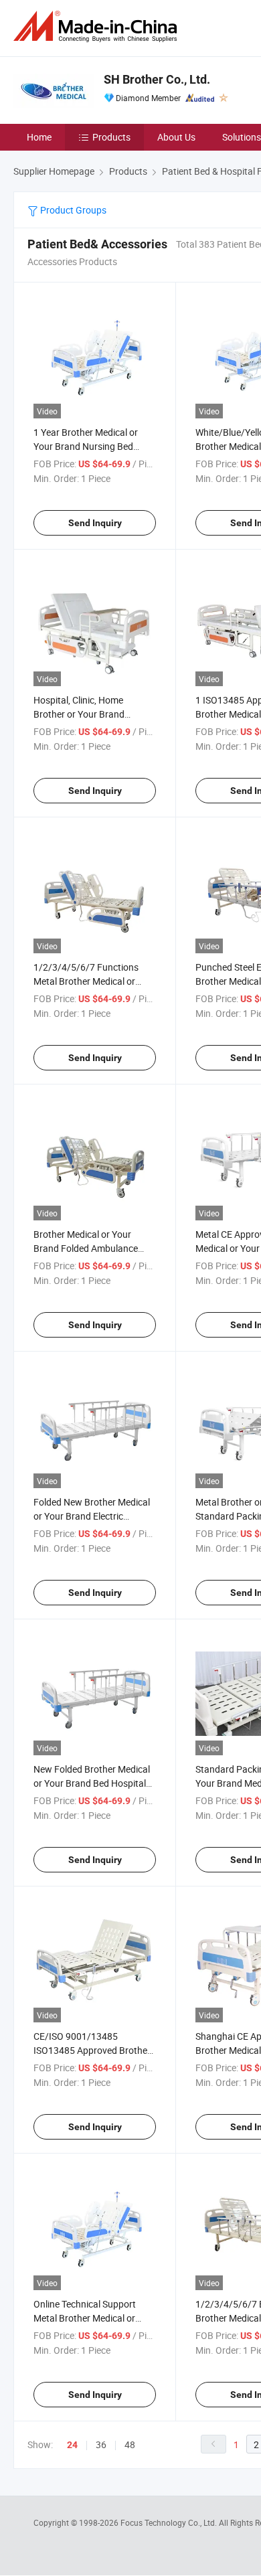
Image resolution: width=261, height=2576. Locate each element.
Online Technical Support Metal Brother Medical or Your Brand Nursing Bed (85, 2318)
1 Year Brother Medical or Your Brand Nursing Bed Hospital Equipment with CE (91, 446)
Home (39, 137)
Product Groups (72, 210)
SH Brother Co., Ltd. (157, 79)
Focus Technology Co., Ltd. (170, 2522)
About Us (176, 137)
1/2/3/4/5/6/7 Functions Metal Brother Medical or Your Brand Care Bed (86, 981)
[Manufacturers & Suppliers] (98, 26)
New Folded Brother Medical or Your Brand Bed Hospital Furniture (92, 1783)
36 (101, 2444)
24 (72, 2445)
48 (130, 2444)
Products (111, 137)
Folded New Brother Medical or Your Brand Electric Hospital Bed (92, 1516)
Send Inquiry (95, 523)
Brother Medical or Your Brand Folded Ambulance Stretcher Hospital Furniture (91, 1248)
